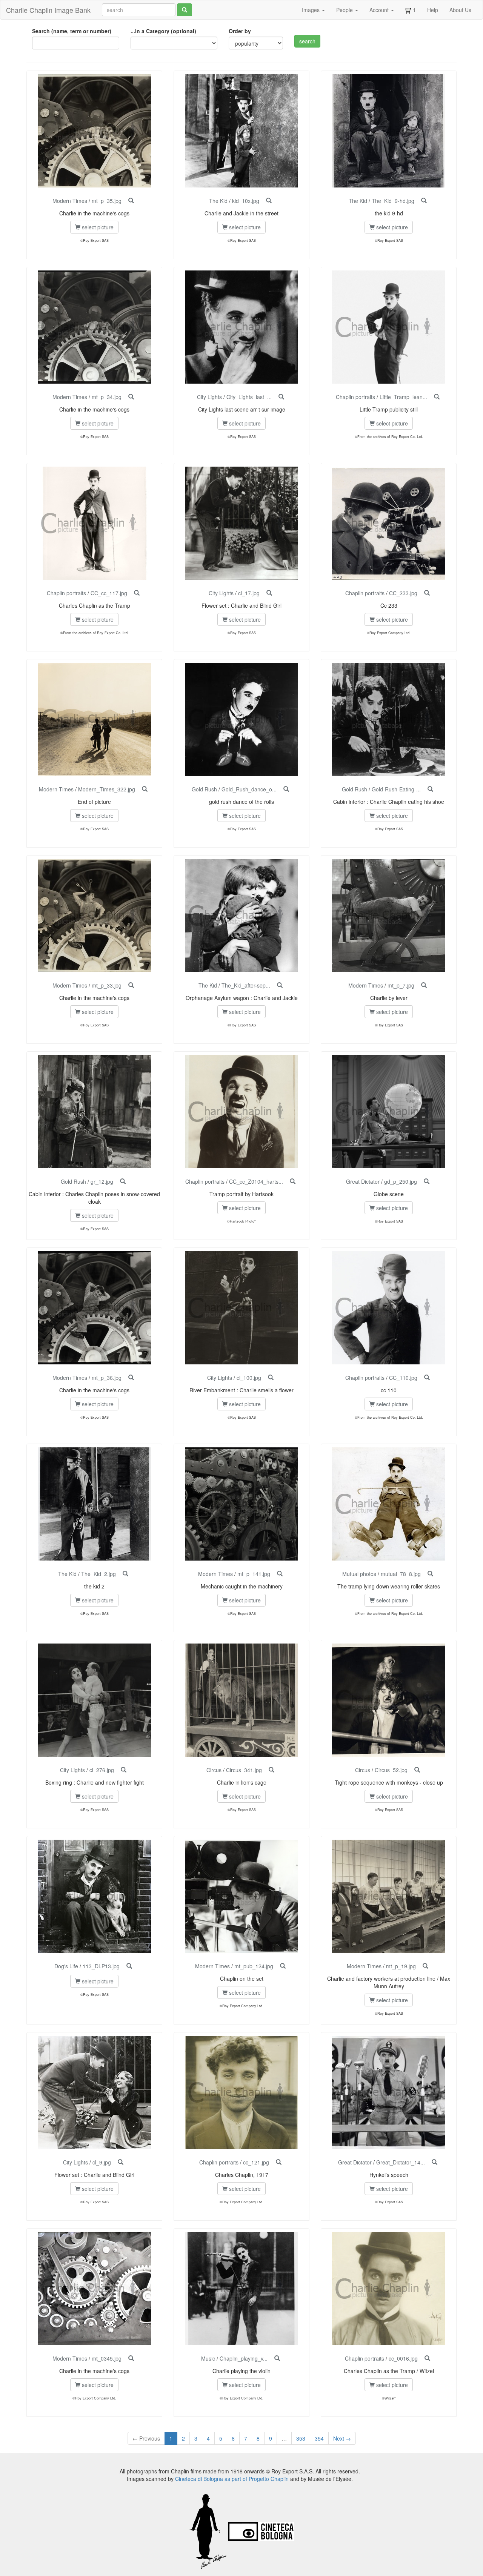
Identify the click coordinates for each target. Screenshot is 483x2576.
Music (208, 2358)
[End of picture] (145, 789)
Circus (214, 1770)
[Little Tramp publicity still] (437, 397)
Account (380, 10)
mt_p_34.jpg (107, 397)
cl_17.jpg (249, 593)
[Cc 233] (427, 593)
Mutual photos (359, 1574)
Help (433, 10)
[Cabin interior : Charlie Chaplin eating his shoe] (430, 789)
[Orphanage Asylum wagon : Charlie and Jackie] (280, 985)
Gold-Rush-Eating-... (396, 789)
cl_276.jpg (102, 1770)
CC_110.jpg (403, 1378)
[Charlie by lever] (424, 985)
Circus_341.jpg (244, 1770)
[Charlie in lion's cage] (271, 1770)
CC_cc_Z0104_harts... (256, 1181)
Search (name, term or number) (72, 31)
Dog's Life (66, 1966)
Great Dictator (363, 1181)
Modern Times (70, 201)
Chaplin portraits (355, 397)
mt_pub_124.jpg (254, 1966)
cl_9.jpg (102, 2162)
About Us (460, 10)
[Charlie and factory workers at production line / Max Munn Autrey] (425, 1966)
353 (301, 2438)
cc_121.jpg (256, 2162)
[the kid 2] (125, 1574)
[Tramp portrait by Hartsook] (293, 1181)
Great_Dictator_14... (401, 2162)
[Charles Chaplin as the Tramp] (137, 593)
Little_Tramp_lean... (403, 397)
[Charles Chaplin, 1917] (279, 2162)
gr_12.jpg (102, 1181)
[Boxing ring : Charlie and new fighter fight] (124, 1770)
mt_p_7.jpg (401, 985)
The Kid (218, 201)
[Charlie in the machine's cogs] (131, 201)
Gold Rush (204, 789)
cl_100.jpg (249, 1378)
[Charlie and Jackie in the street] (269, 201)
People (345, 10)
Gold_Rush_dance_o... (249, 789)
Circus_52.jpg (391, 1770)
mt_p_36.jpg (107, 1378)
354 (319, 2438)
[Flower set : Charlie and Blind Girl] (269, 593)
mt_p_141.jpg (254, 1574)
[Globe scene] (427, 1181)
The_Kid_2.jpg (98, 1574)
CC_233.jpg (403, 593)
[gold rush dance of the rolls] (286, 789)
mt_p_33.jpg (107, 985)
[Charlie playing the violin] (277, 2358)
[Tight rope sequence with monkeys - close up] (417, 1770)
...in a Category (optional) (163, 31)
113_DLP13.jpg (101, 1966)
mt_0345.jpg (107, 2358)
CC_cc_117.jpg (109, 593)
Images (311, 10)
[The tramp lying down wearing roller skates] (430, 1574)
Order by (240, 31)
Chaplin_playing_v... (244, 2358)
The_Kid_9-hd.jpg (393, 201)
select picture (97, 227)
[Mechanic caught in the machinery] (280, 1574)
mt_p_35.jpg (107, 201)
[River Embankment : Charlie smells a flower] (271, 1378)
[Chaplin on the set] (283, 1966)
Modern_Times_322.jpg (107, 789)
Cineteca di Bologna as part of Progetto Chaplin (232, 2479)
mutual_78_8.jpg (401, 1574)
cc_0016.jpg (403, 2358)
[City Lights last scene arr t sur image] (281, 397)
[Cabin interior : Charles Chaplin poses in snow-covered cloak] (123, 1181)
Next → (342, 2438)
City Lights (209, 397)
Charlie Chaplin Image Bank (48, 10)
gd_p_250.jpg (401, 1181)
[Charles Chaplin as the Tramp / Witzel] (427, 2358)
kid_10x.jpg (246, 201)
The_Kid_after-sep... (246, 985)
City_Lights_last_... (249, 397)
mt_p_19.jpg (401, 1966)
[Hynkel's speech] (435, 2162)
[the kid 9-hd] (424, 201)
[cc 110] (427, 1378)
